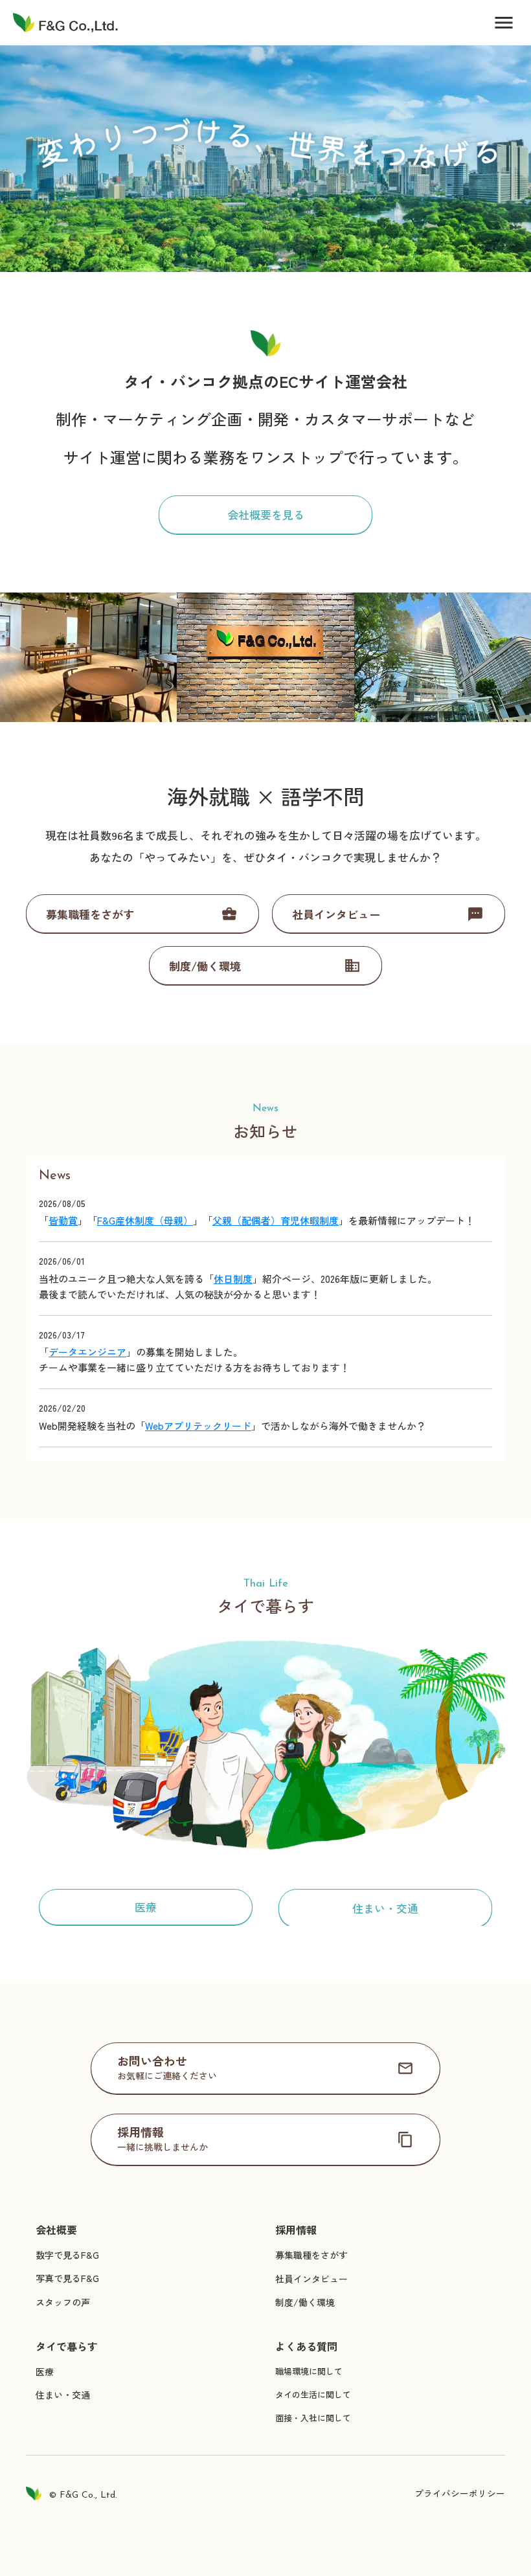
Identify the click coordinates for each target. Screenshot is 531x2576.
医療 (45, 2371)
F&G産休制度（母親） (145, 1220)
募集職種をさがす (311, 2255)
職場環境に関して (309, 2371)
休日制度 (233, 1279)
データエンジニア (87, 1352)
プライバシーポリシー (460, 2493)
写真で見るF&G (67, 2278)
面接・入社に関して (313, 2418)
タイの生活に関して (313, 2394)
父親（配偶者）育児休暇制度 (276, 1220)
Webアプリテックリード (198, 1426)
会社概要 (56, 2230)
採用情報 (296, 2230)
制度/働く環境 (305, 2302)
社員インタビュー (311, 2279)
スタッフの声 (63, 2302)
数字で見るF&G (67, 2255)
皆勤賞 (63, 1220)
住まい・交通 (63, 2395)
